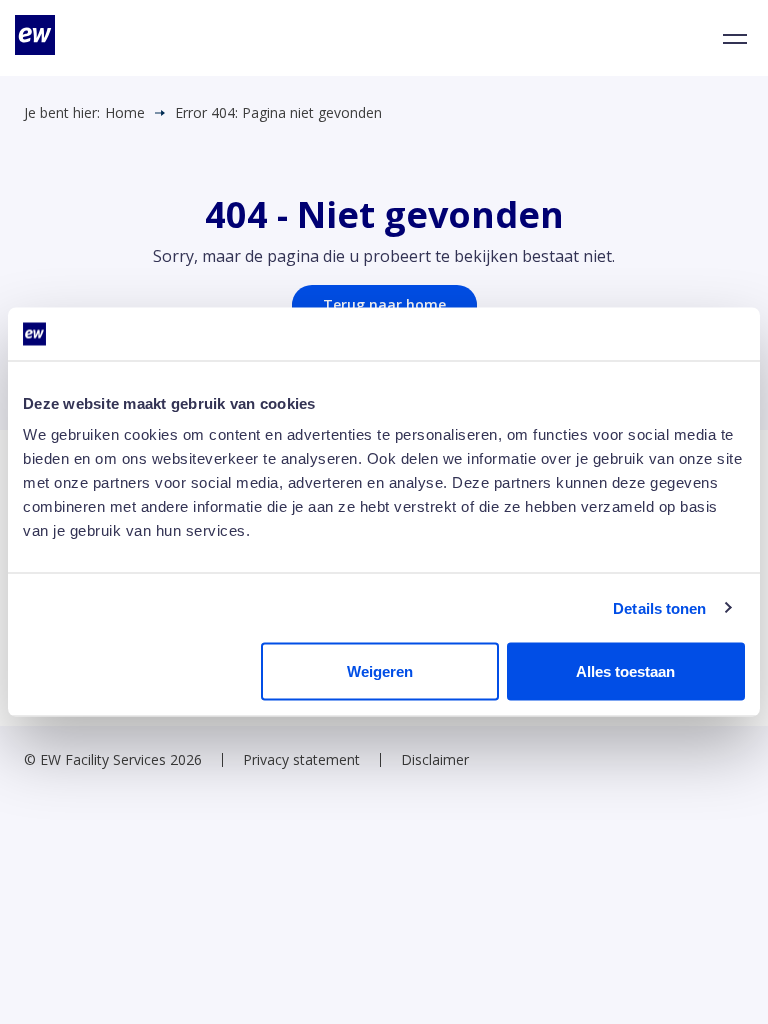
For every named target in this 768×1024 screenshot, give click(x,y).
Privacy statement (301, 759)
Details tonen (659, 607)
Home (125, 113)
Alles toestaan (625, 671)
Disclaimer (435, 759)
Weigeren (380, 671)
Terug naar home (384, 304)
